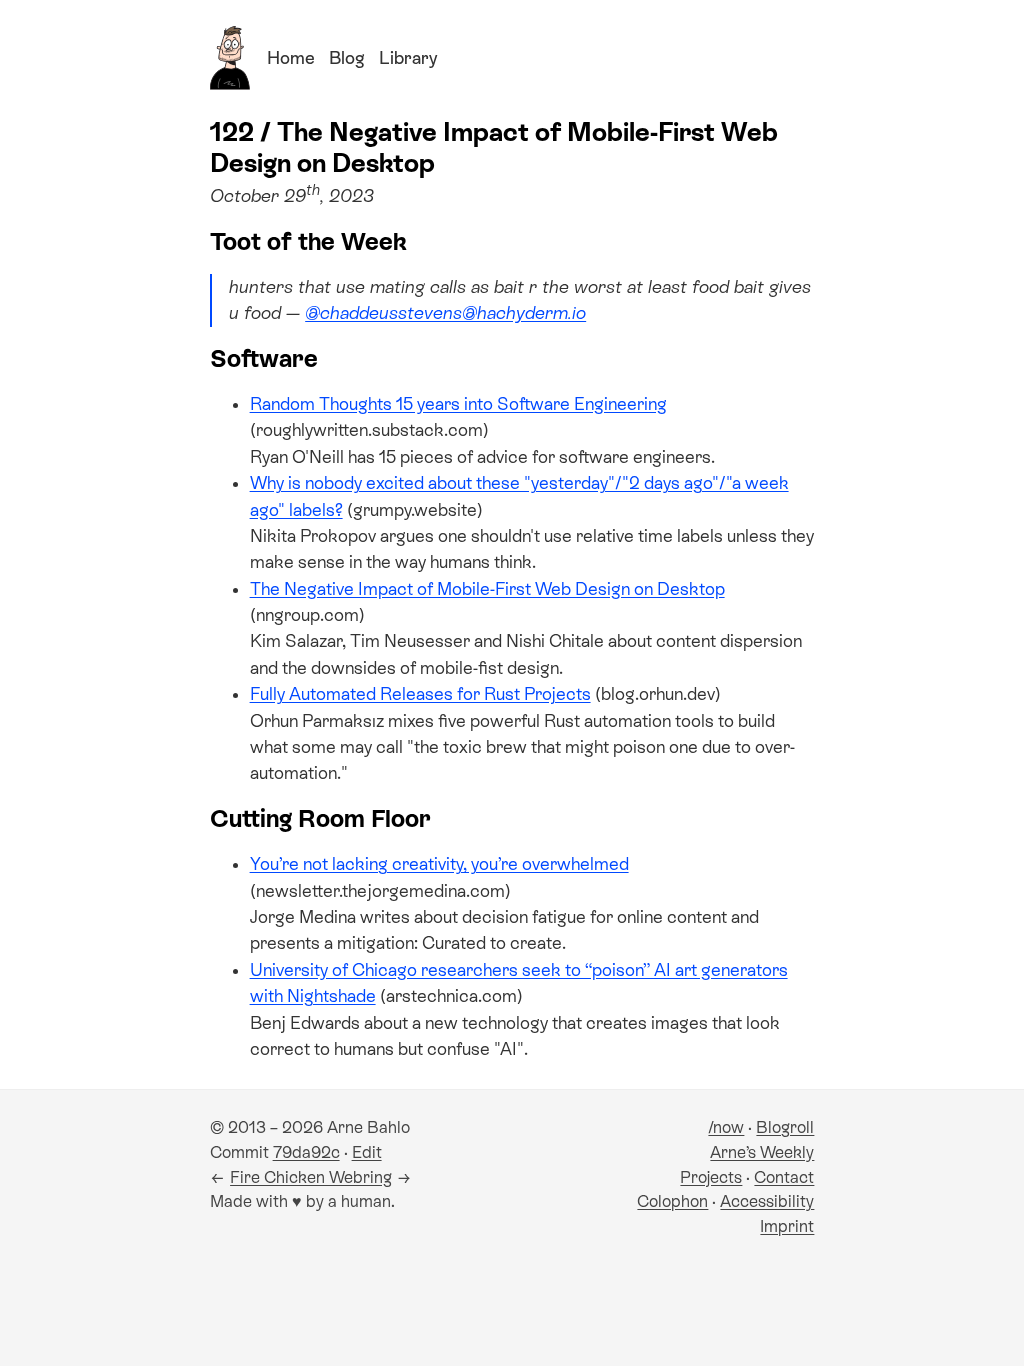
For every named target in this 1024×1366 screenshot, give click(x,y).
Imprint (787, 1226)
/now (726, 1127)
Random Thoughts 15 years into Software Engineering (458, 404)
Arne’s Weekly (762, 1152)
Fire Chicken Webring (311, 1177)
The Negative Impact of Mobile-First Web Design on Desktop (487, 589)
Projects (711, 1177)
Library (408, 58)
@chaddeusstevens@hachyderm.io (445, 313)
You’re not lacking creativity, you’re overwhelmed (439, 864)
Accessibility (767, 1201)
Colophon (672, 1201)
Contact (784, 1177)
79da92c (306, 1152)
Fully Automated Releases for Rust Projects (420, 694)
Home (291, 58)
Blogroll (785, 1127)
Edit (367, 1152)
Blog (347, 58)
